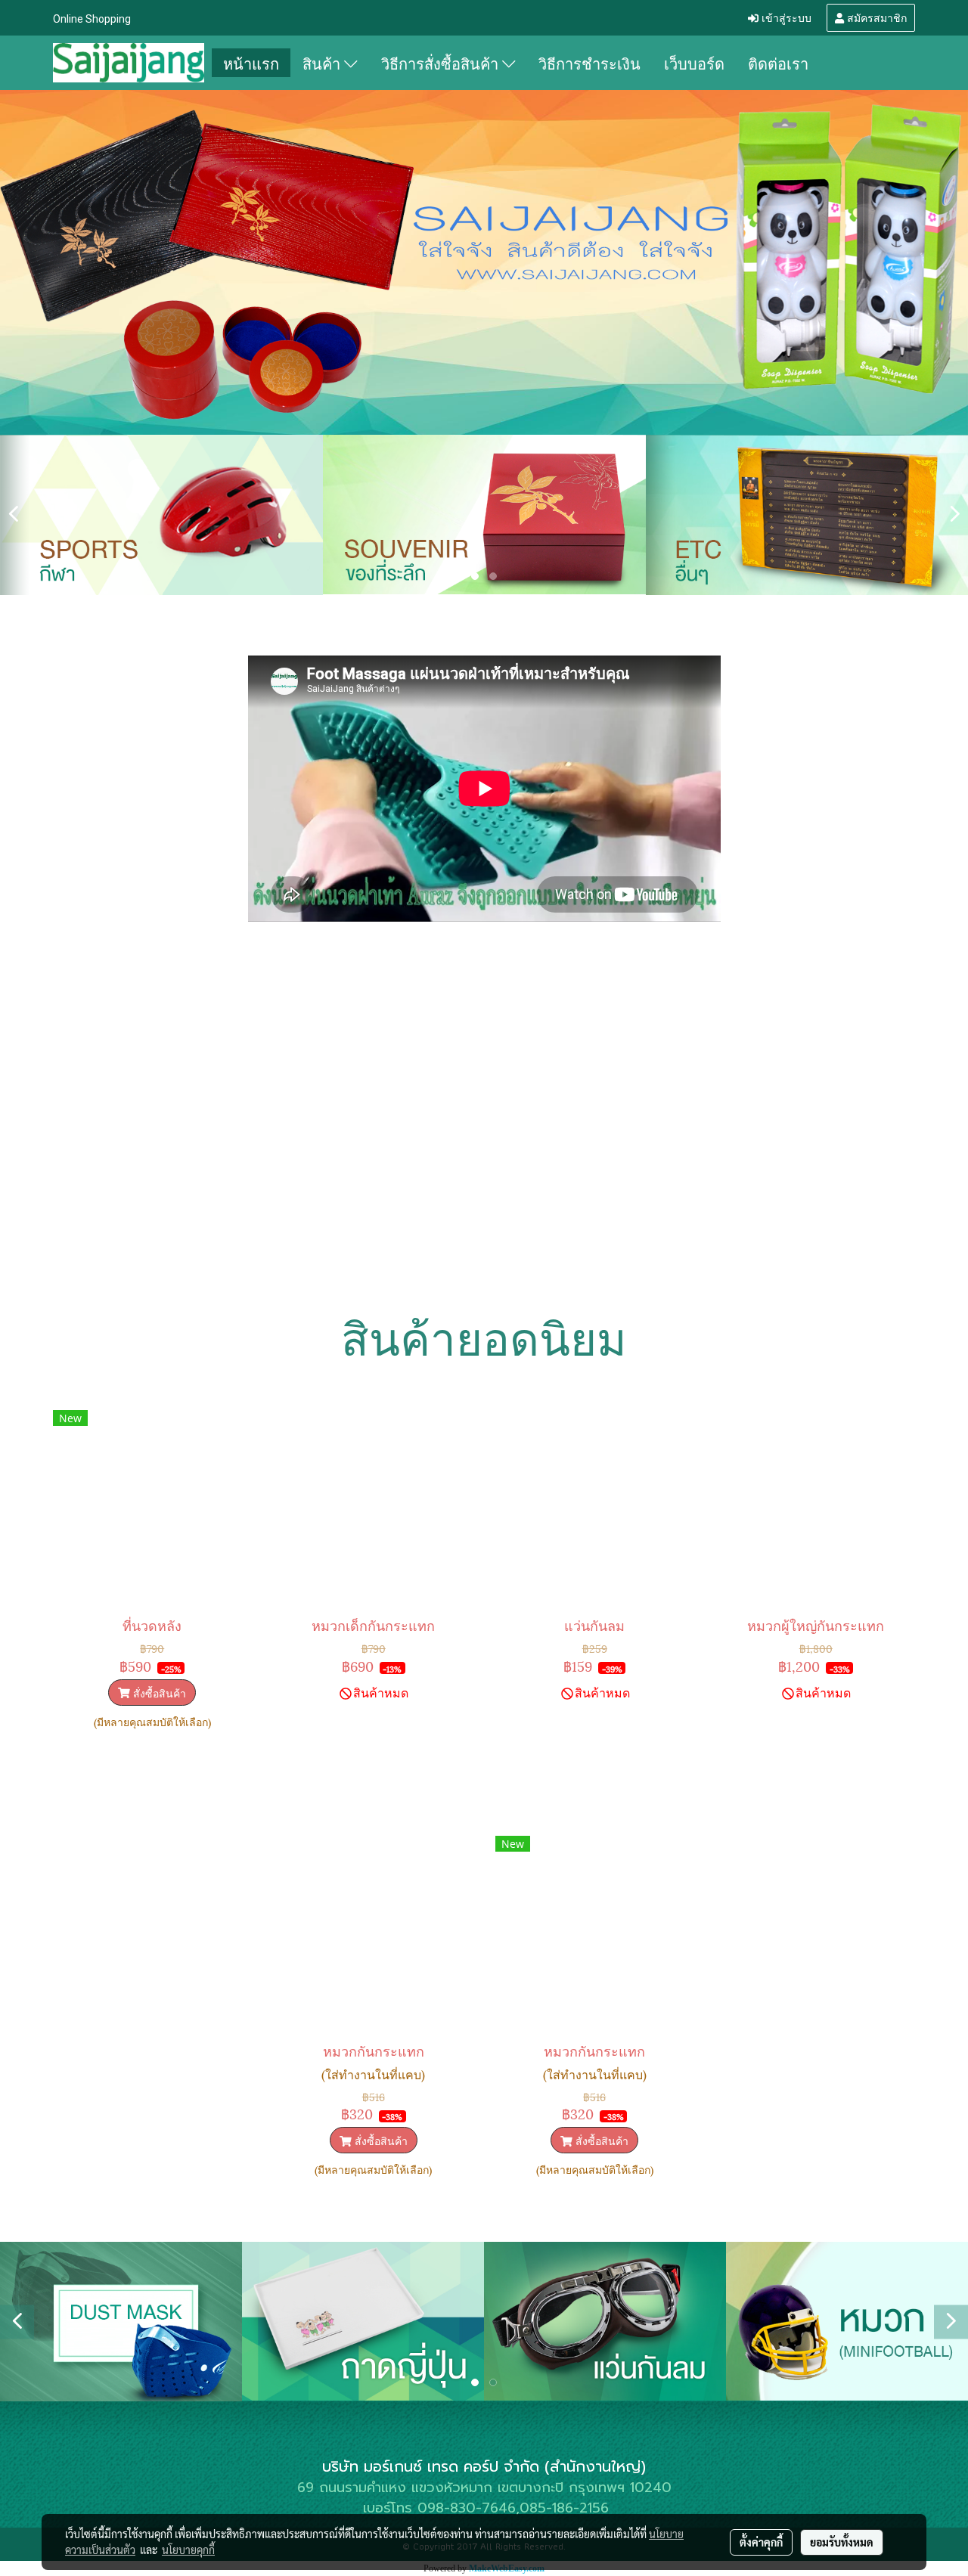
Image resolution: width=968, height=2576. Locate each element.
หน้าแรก (251, 63)
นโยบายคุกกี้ (188, 2550)
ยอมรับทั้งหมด (842, 2542)
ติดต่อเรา (778, 63)
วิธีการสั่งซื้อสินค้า (442, 63)
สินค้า (323, 63)
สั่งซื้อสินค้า (158, 1693)
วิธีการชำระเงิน (589, 63)
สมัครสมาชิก (875, 17)
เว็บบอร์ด (694, 63)
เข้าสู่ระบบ (785, 17)
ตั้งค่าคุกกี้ (761, 2542)
